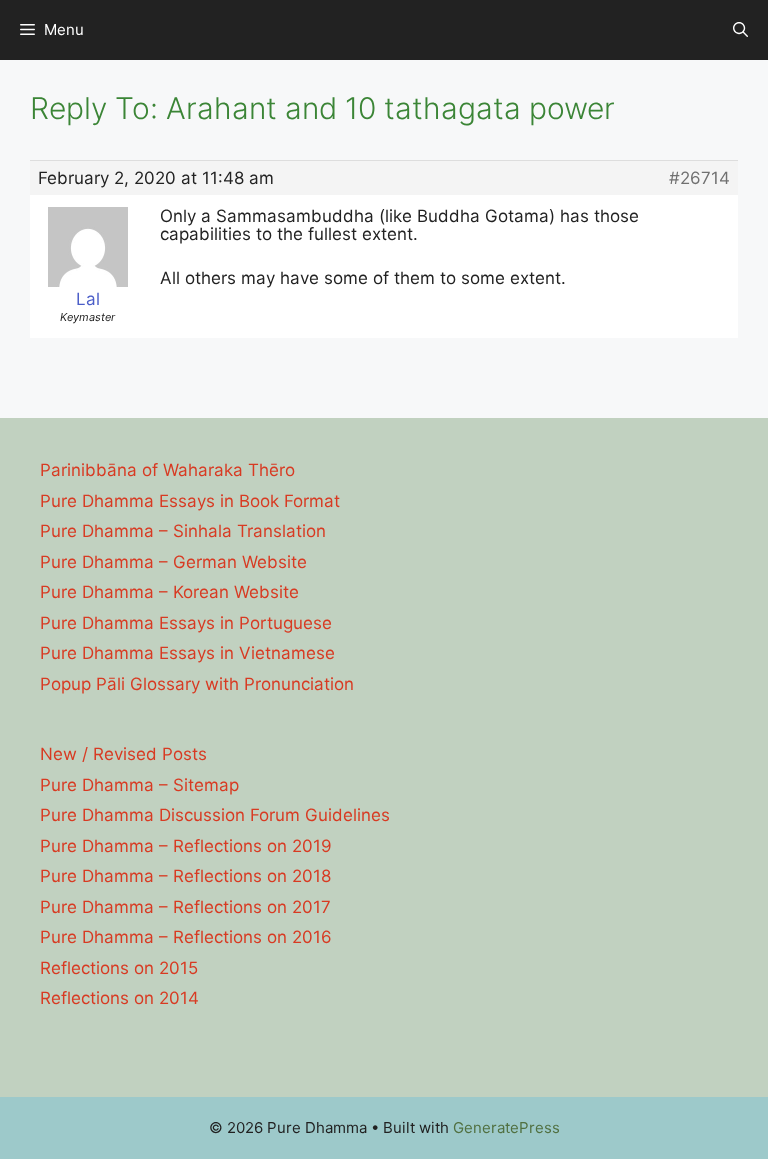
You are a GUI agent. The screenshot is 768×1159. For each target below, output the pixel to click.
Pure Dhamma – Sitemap (139, 785)
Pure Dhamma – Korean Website (169, 592)
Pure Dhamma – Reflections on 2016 (186, 937)
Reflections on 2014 (119, 998)
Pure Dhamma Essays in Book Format (190, 501)
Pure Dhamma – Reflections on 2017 (185, 907)
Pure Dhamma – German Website (173, 562)
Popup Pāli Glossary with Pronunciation (197, 684)
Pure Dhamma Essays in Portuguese (186, 623)
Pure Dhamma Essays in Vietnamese (187, 653)
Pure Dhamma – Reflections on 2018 (185, 876)
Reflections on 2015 (119, 968)
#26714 (699, 178)
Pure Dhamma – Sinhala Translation (183, 531)
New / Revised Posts (123, 754)
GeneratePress (506, 1127)
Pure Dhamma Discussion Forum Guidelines (215, 815)
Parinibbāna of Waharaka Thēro (167, 470)
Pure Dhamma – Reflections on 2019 (186, 846)
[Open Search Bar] (740, 30)
